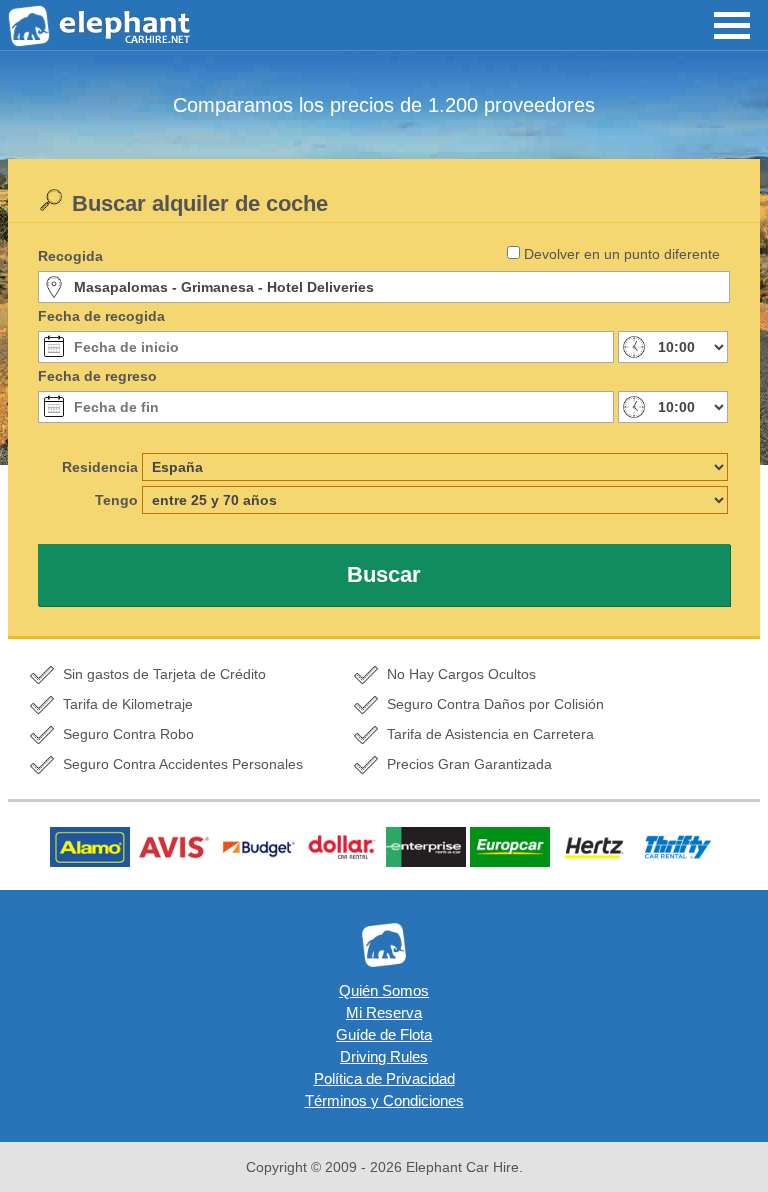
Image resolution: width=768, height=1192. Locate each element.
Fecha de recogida (101, 316)
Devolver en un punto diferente (622, 254)
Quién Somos (384, 990)
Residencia (100, 467)
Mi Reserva (384, 1012)
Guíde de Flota (384, 1034)
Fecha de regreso (97, 376)
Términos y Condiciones (384, 1100)
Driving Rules (384, 1056)
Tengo (116, 500)
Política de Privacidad (384, 1078)
